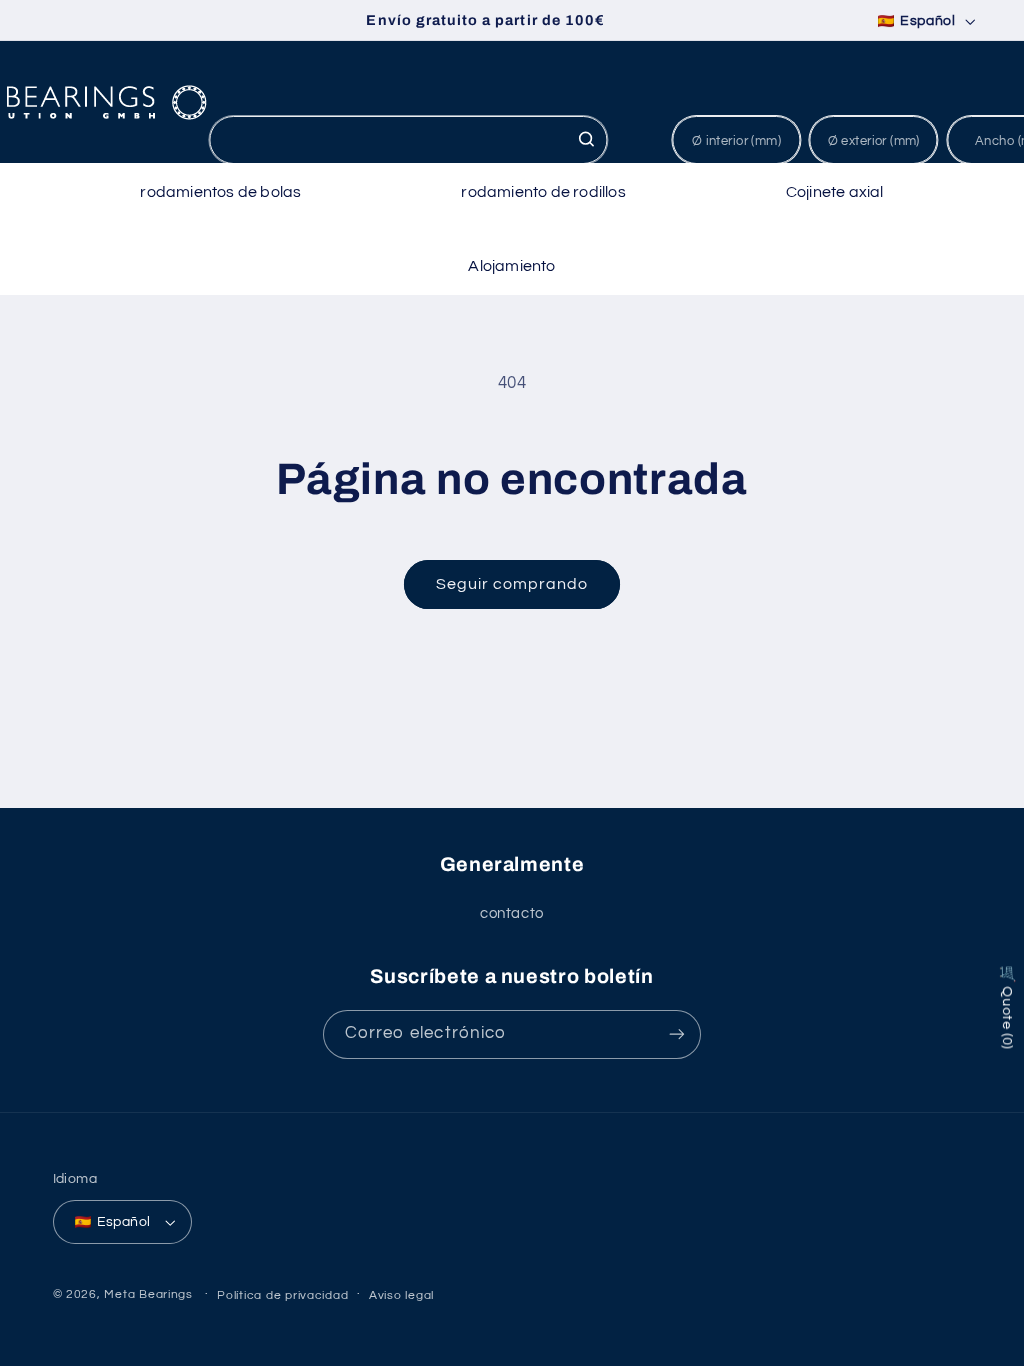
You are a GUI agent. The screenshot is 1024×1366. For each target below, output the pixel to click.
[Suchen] (586, 139)
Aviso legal (401, 1295)
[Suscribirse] (677, 1034)
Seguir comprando (512, 584)
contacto (512, 913)
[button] (220, 192)
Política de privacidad (282, 1295)
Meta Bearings (148, 1294)
